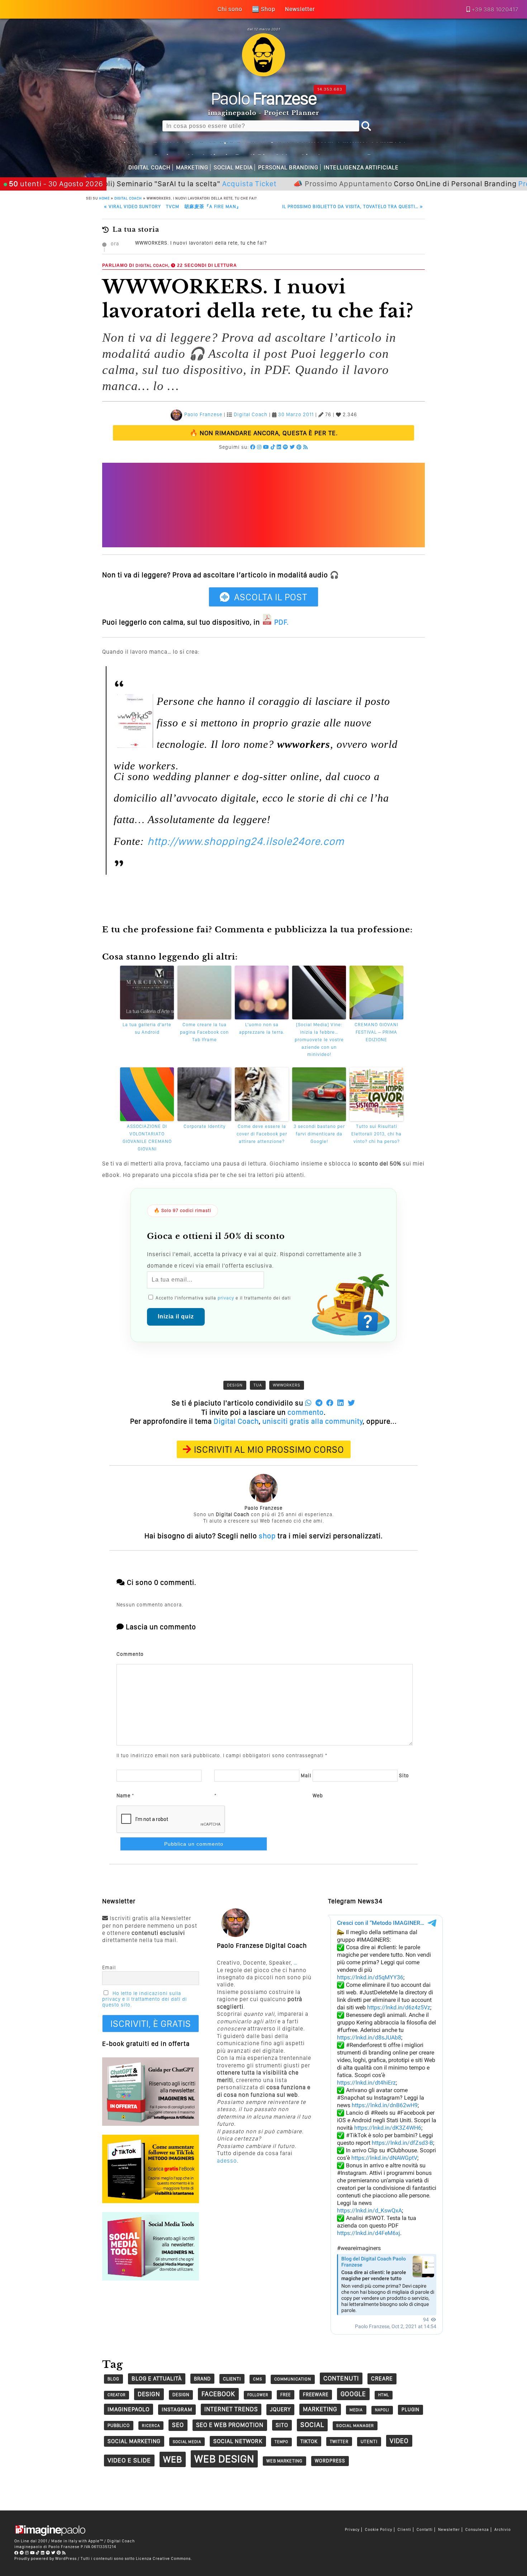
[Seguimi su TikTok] (273, 447)
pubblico (119, 2425)
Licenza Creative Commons (163, 2558)
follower (258, 2395)
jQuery (280, 2409)
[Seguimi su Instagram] (259, 447)
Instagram (177, 2409)
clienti (232, 2379)
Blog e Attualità (157, 2378)
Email (109, 1967)
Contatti (425, 2530)
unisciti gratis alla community (313, 1421)
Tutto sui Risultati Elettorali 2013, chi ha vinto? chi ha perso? (376, 1134)
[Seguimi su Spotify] (286, 447)
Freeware (316, 2394)
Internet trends (231, 2409)
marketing (320, 2409)
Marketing (192, 167)
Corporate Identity (205, 1126)
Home (104, 198)
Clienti (404, 2530)
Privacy (352, 2530)
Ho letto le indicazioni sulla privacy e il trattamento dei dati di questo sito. (145, 1999)
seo (178, 2425)
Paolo (264, 98)
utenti (369, 2442)
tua (258, 1385)
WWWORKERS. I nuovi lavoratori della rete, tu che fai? (201, 243)
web (173, 2459)
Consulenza (477, 2530)
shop (267, 1536)
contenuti (341, 2378)
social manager (355, 2426)
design (235, 1385)
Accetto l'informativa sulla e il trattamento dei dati (222, 1298)
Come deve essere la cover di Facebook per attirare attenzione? (262, 1134)
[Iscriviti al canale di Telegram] (22, 2553)
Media (356, 2410)
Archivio (503, 2530)
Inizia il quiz (176, 1316)
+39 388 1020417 (495, 9)
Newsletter (449, 2530)
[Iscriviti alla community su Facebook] (253, 447)
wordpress (330, 2461)
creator (117, 2395)
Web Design (224, 2459)
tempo (281, 2442)
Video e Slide (129, 2460)
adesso (227, 2161)
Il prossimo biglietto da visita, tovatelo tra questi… (353, 206)
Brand (202, 2379)
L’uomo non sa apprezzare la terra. (262, 1028)
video (399, 2441)
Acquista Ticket (187, 184)
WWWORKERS (287, 1385)
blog (113, 2379)
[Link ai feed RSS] (306, 447)
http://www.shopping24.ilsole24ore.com (246, 841)
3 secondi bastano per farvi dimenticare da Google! (319, 1134)
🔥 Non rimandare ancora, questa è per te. (264, 433)
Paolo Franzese (203, 415)
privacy (226, 1298)
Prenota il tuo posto (490, 184)
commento (306, 1412)
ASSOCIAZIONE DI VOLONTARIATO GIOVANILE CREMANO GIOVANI (147, 1137)
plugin (410, 2409)
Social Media (233, 167)
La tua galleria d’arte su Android (147, 1028)
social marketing (134, 2441)
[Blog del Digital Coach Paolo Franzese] (263, 74)
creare (382, 2378)
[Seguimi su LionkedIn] (279, 447)
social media (187, 2442)
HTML (384, 2395)
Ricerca (151, 2426)
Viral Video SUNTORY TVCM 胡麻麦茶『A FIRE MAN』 (173, 206)
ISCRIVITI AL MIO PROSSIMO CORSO (269, 1449)
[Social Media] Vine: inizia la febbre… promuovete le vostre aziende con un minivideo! (319, 1039)
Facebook (218, 2394)
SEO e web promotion (230, 2425)
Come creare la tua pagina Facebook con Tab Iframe (204, 1032)
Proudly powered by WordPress (46, 2558)
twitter (339, 2442)
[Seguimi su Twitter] (292, 447)
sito (282, 2425)
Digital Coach (149, 167)
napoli (382, 2410)
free (286, 2395)
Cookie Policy (379, 2530)
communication (293, 2379)
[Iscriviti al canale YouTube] (266, 447)
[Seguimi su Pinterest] (299, 447)
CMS (258, 2379)
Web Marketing (284, 2461)
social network (238, 2441)
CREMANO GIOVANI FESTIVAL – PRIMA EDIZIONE (376, 1032)
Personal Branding (288, 167)
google (353, 2394)
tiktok (309, 2441)
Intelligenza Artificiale (361, 167)
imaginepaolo (129, 2409)
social (312, 2425)
